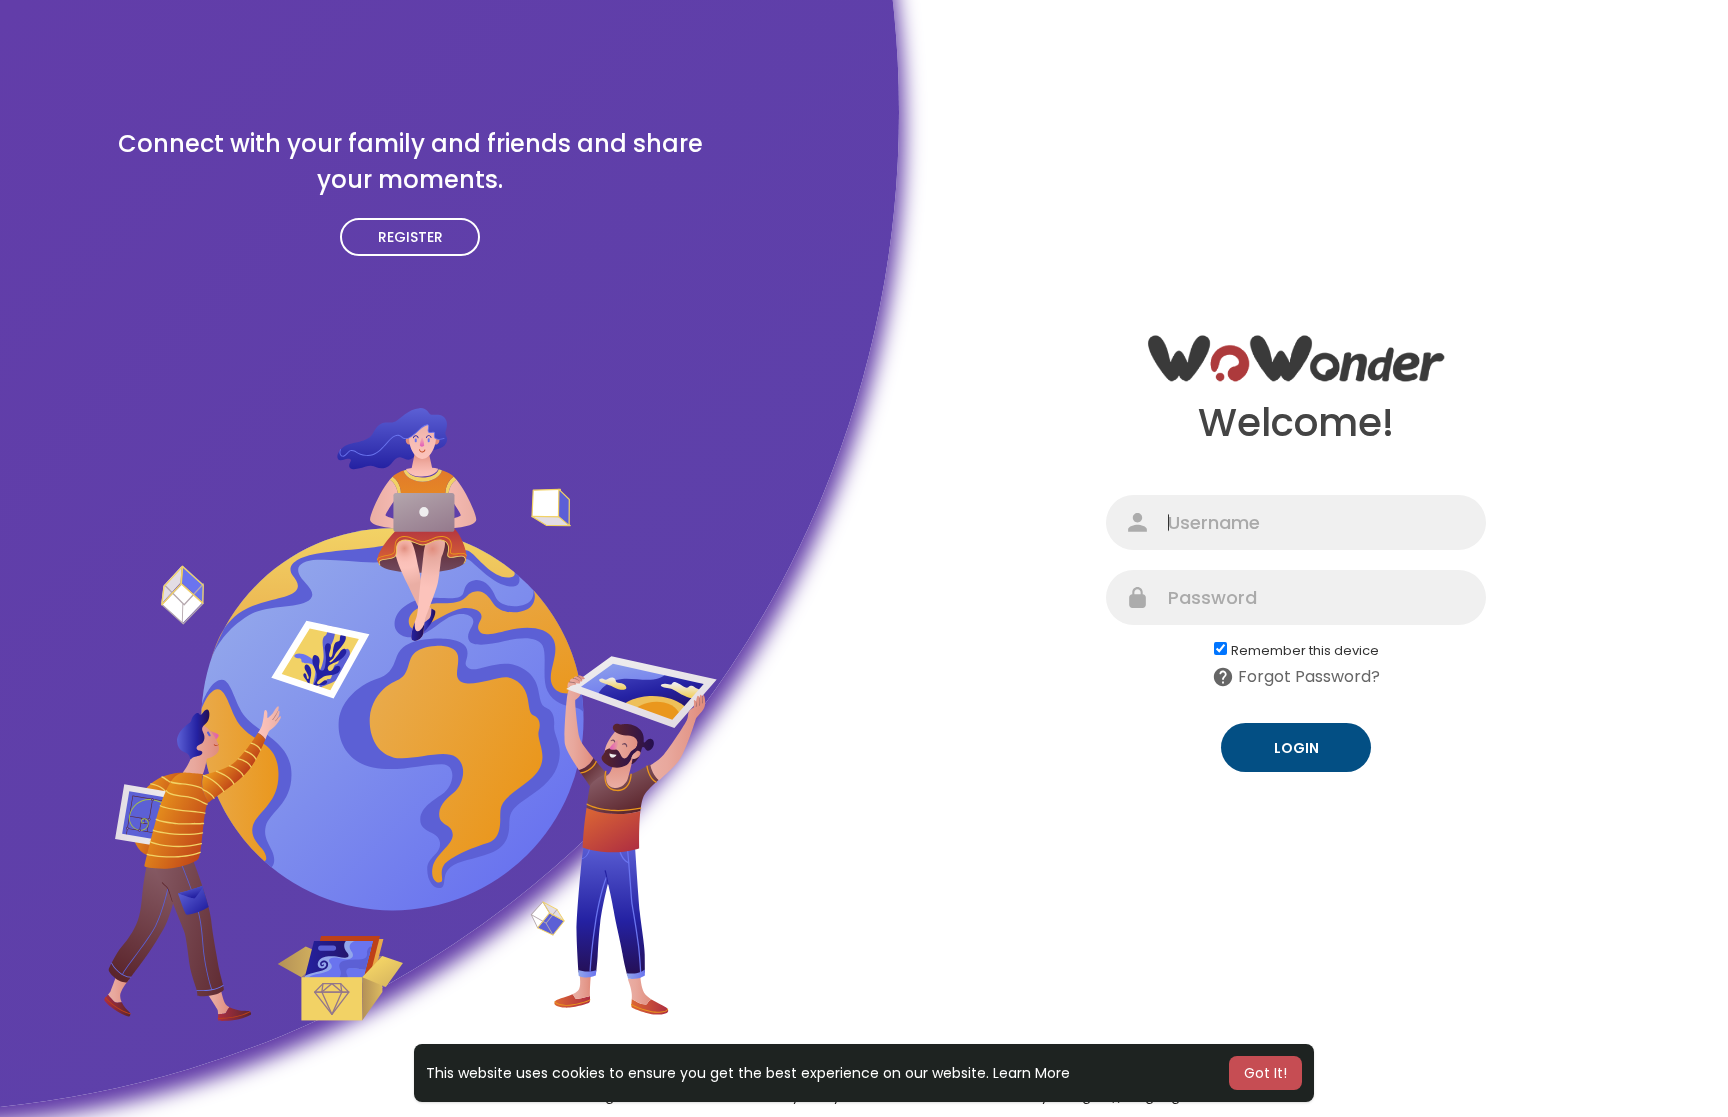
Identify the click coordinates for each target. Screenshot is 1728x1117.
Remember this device (1305, 651)
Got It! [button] (1265, 1073)
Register (410, 237)
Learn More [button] (1031, 1073)
